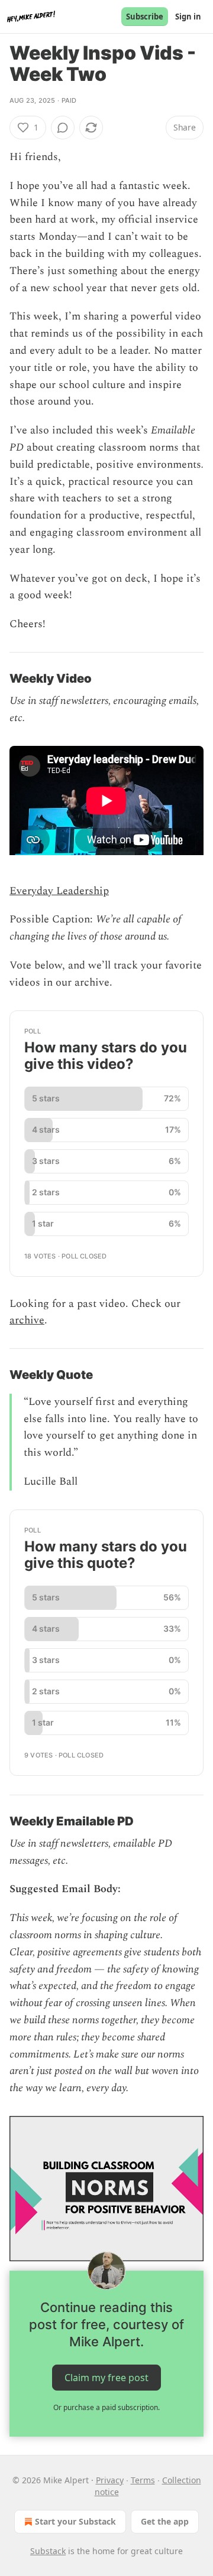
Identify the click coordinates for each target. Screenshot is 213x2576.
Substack (48, 2551)
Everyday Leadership (59, 891)
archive (27, 1320)
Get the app (165, 2521)
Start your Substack (75, 2521)
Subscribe (145, 17)
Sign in (188, 17)
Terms (143, 2480)
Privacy (110, 2480)
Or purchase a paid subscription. (106, 2407)
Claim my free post (106, 2378)
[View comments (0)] (63, 128)
